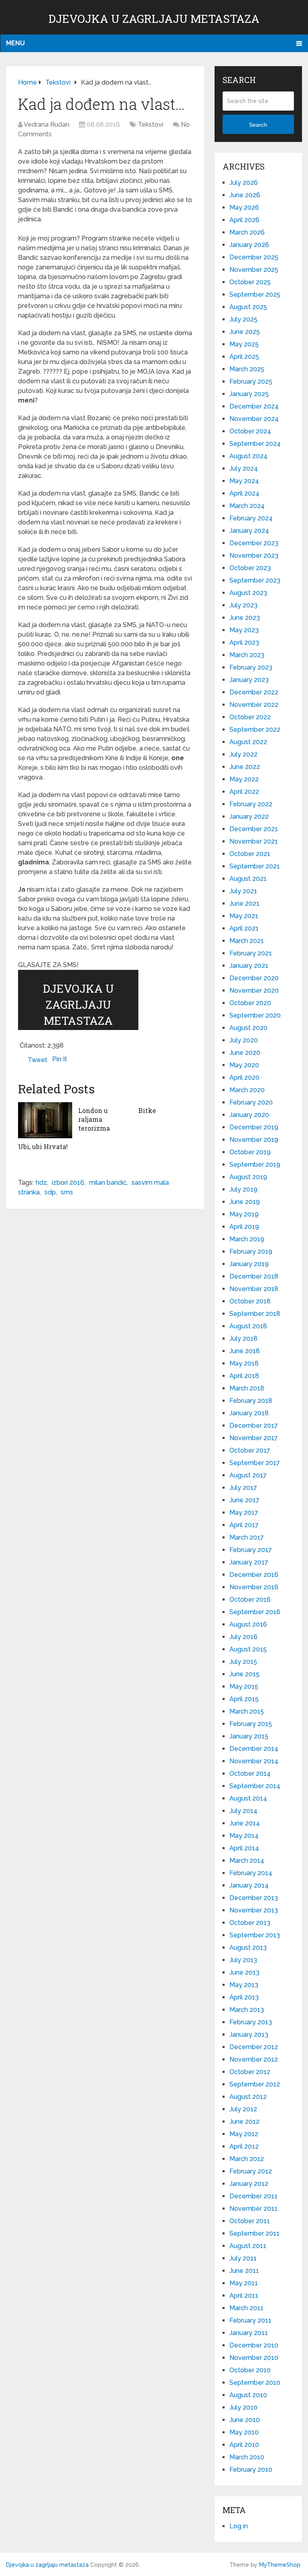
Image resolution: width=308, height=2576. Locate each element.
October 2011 (250, 2221)
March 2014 (247, 1861)
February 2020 (251, 1102)
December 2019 (254, 1127)
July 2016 (243, 1637)
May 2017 (244, 1513)
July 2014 (243, 1811)
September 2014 (255, 1786)
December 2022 (254, 692)
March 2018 (247, 1388)
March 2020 (247, 1090)
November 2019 (254, 1140)
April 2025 (244, 357)
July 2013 (243, 1960)
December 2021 (254, 829)
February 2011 (250, 2320)
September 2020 (255, 1015)
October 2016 (250, 1600)
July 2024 (244, 468)
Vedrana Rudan (47, 124)
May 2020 (244, 1065)
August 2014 (248, 1798)
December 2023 (254, 543)
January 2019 (249, 1264)
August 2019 (248, 1177)
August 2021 (248, 879)
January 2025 (249, 394)
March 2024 (247, 506)
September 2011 (254, 2233)
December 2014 (254, 1749)
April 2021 (244, 928)
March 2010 (247, 2457)
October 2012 (250, 2072)
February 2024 (251, 518)
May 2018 (244, 1363)
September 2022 (255, 729)
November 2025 (254, 270)
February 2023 (251, 667)
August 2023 (248, 593)
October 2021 (250, 854)
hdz (41, 1183)
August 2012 (248, 2097)
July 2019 (243, 1189)
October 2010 (250, 2370)
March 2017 (247, 1537)
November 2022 (254, 705)
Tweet (37, 1060)
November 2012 (254, 2059)
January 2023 (249, 680)
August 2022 (248, 742)
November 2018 (254, 1289)
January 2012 (249, 2184)
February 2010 (251, 2470)
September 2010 (255, 2383)
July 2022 (243, 754)
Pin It (60, 1059)
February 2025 (251, 381)
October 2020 (250, 1003)
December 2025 (254, 257)
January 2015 (249, 1736)
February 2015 (251, 1724)
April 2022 (244, 792)
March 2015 (247, 1711)
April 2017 (244, 1525)
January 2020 (249, 1115)
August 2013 (248, 1948)
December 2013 (254, 1898)
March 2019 (247, 1239)
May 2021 (244, 916)
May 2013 (244, 1985)
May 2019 (244, 1214)
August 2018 (248, 1326)
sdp (50, 1192)
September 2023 (255, 580)
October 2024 (250, 431)
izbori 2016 (68, 1183)
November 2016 (254, 1587)
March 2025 (247, 369)
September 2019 (255, 1165)
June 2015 (244, 1674)
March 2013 (247, 2010)
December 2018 (254, 1276)
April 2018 (244, 1376)
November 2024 (254, 419)
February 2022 (251, 804)
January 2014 (249, 1885)
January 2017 (249, 1562)
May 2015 (244, 1687)
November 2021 (254, 841)
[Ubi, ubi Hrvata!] (45, 1120)
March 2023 (247, 655)
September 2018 (255, 1314)
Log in (239, 2526)
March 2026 (247, 232)
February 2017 (251, 1550)
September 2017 (255, 1463)
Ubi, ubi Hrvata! (43, 1146)
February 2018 (251, 1401)
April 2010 (244, 2445)
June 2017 (244, 1500)
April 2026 (244, 220)
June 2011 (244, 2271)
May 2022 (244, 779)
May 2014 (244, 1836)
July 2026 (244, 183)
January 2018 (249, 1413)
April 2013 (244, 1997)
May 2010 (244, 2432)
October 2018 (250, 1301)
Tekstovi (151, 124)
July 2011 (243, 2258)
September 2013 (255, 1935)
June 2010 (245, 2420)
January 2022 (249, 817)
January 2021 (249, 966)
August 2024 (248, 456)
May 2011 (244, 2283)
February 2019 (251, 1252)
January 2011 (249, 2333)
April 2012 (244, 2146)
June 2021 (244, 904)
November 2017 (254, 1438)
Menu (15, 43)
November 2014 (254, 1761)
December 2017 (254, 1426)
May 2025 (244, 344)
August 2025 (248, 307)
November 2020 (254, 991)
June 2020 (245, 1053)
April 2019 (244, 1227)
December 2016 (254, 1575)
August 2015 (248, 1649)
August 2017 (248, 1475)
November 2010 (254, 2358)
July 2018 (243, 1339)
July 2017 (243, 1488)
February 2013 (251, 2022)
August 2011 (248, 2246)
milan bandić (108, 1183)
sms (67, 1192)
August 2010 (248, 2395)
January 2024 (249, 531)
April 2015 (244, 1699)
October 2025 (250, 282)
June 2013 (244, 1972)
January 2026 (249, 245)
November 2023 (254, 555)
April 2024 (244, 493)
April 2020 (244, 1078)
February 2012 (251, 2171)
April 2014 (244, 1848)
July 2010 (243, 2407)
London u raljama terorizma (94, 1119)
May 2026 (244, 207)
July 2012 (243, 2109)
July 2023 (243, 605)
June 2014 (245, 1823)
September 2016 (255, 1612)
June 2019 (245, 1202)
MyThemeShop (280, 2565)
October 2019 (250, 1152)
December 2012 (254, 2047)
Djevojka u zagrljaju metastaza (154, 19)
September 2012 (255, 2084)
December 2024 (254, 406)
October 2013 (250, 1923)
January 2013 (249, 2035)
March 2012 (247, 2159)
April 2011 (244, 2296)
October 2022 (250, 717)
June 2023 (245, 618)
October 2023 (250, 568)
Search (258, 125)
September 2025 (255, 294)
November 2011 (253, 2209)
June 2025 (245, 332)
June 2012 (244, 2122)
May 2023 (244, 630)
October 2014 (250, 1774)
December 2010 (254, 2345)
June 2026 (245, 195)
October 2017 (250, 1450)
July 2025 (243, 319)
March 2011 (246, 2308)
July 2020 (244, 1040)
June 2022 (245, 767)
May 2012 (244, 2134)
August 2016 (248, 1624)
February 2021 (251, 953)
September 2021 (255, 866)
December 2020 (254, 978)
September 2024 (255, 444)
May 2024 (244, 481)
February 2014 (251, 1873)
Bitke (147, 1110)
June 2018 (245, 1351)
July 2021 (243, 891)
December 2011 (253, 2196)
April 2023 (244, 642)
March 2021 (247, 941)
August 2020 (248, 1028)
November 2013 (254, 1910)
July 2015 (243, 1662)
